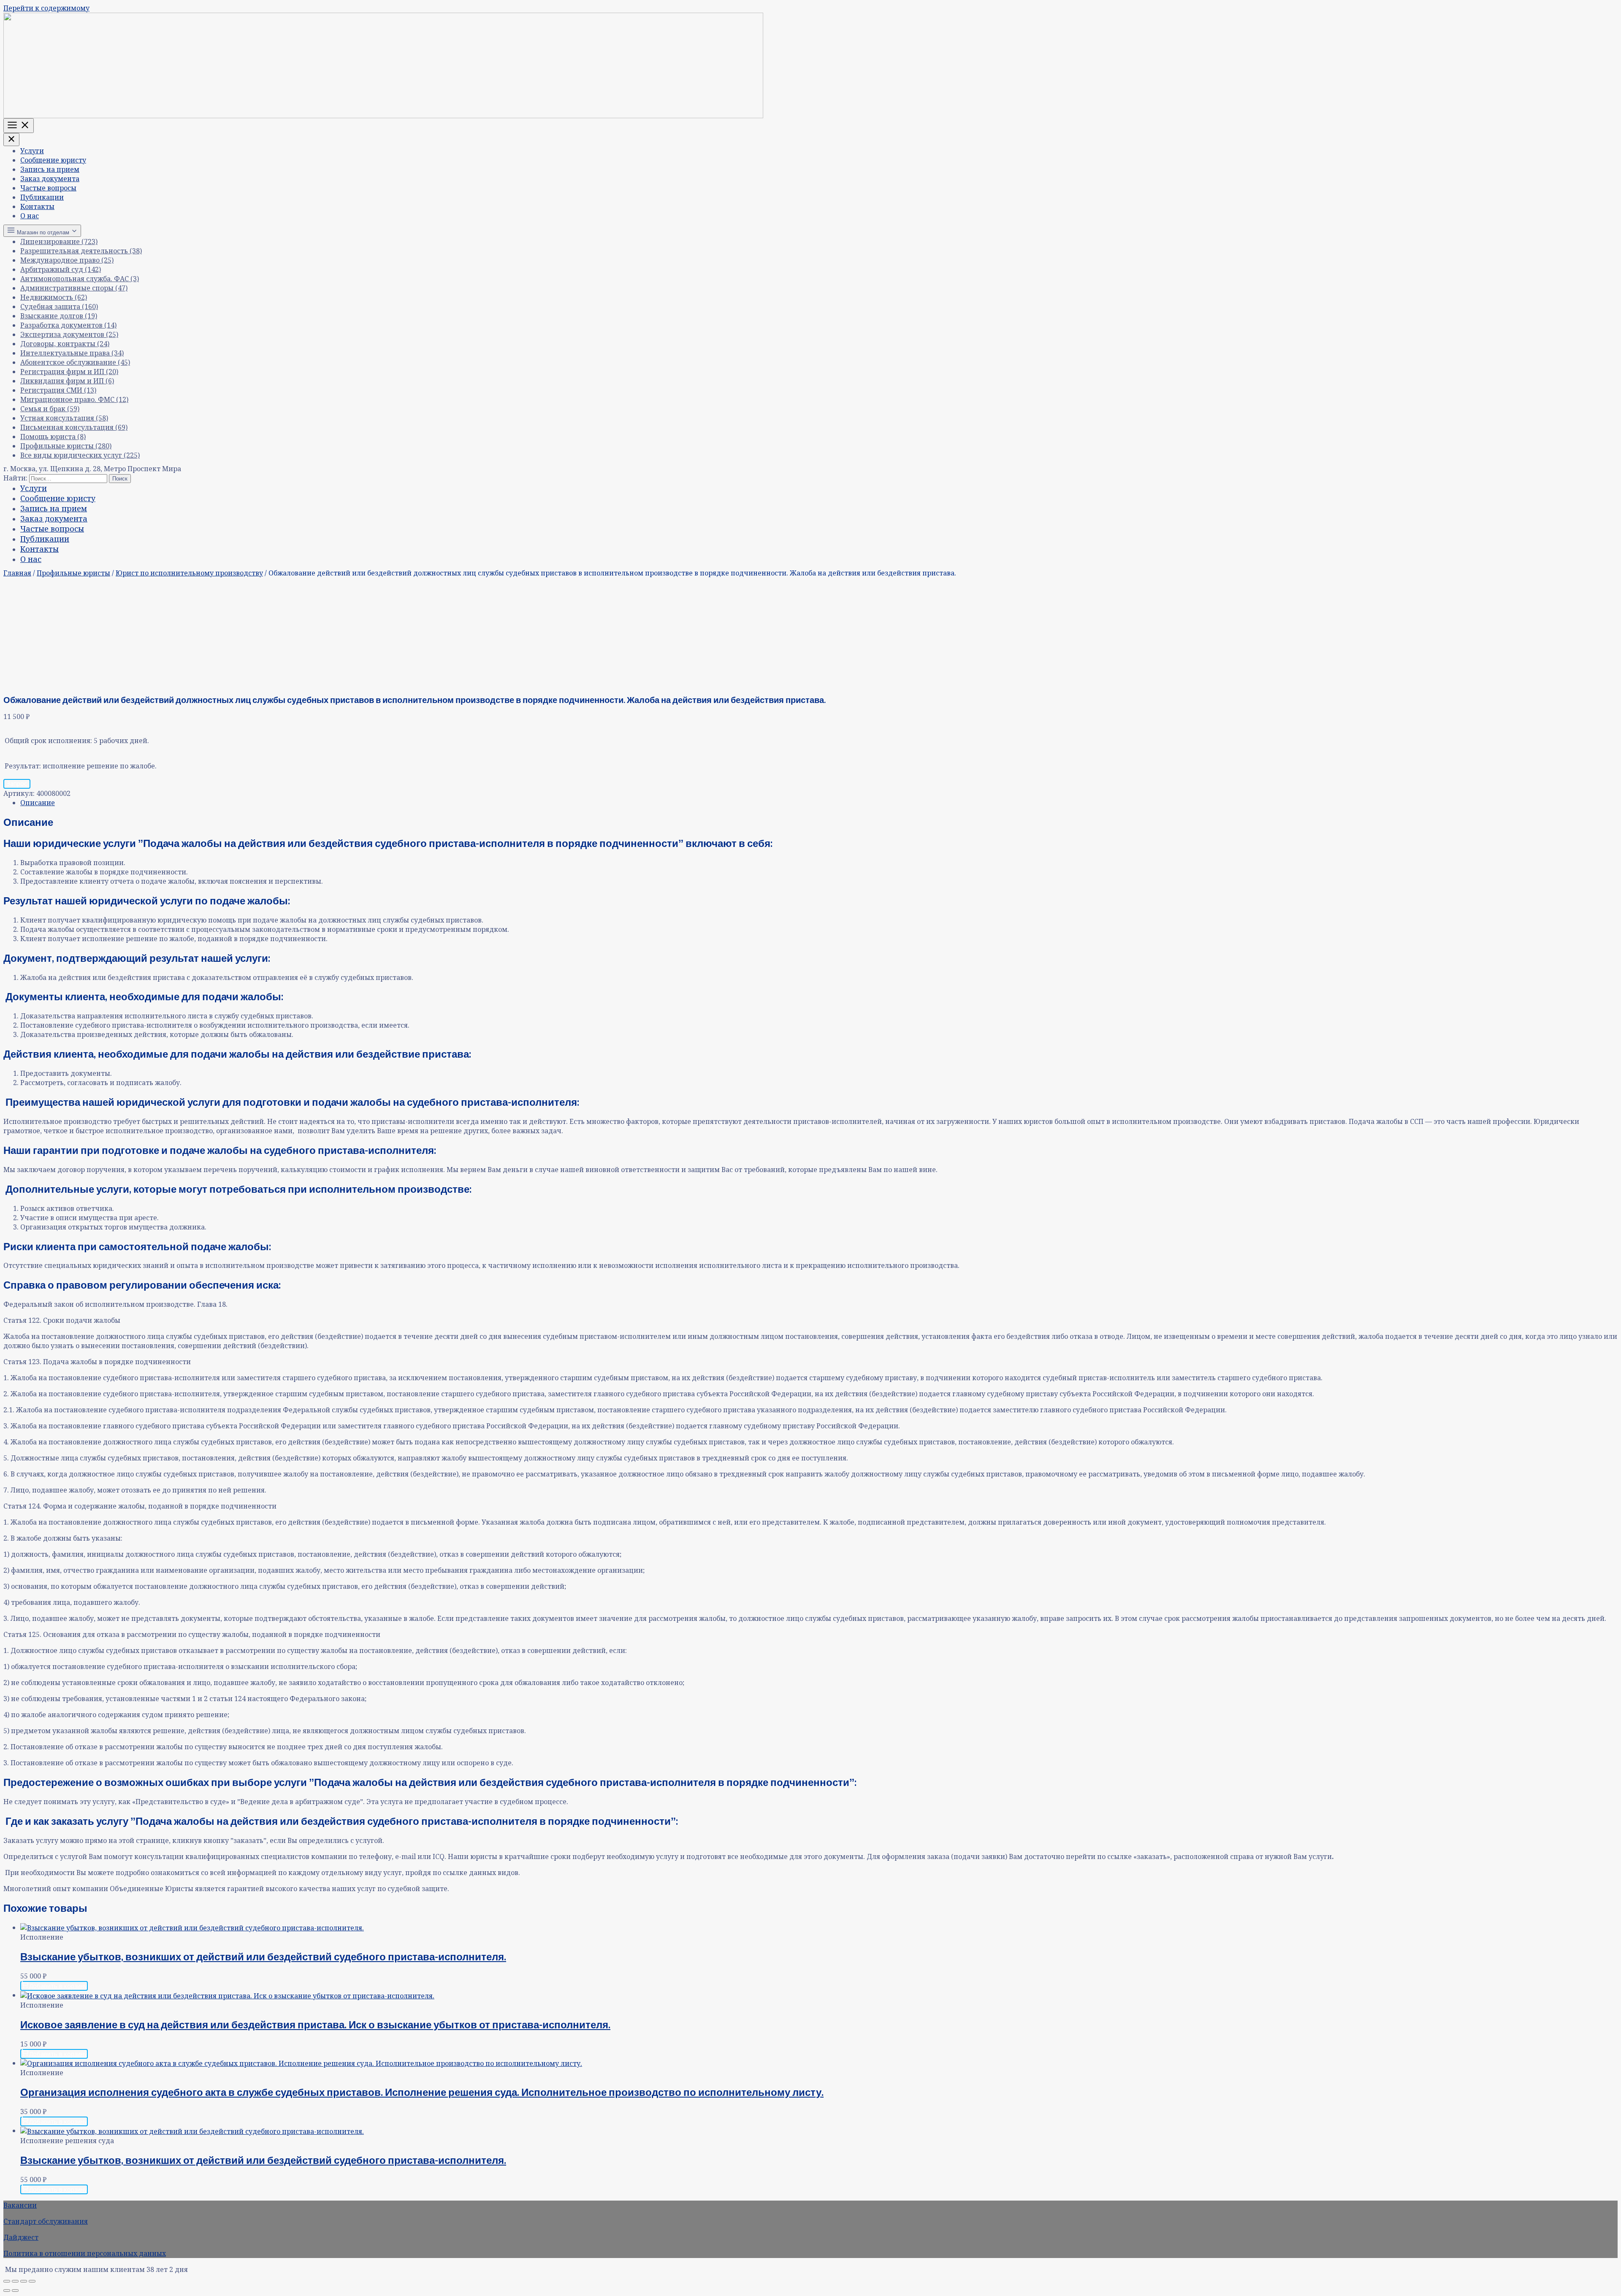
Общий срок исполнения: (48, 741)
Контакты (37, 206)
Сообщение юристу (53, 160)
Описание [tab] (38, 803)
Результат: (23, 766)
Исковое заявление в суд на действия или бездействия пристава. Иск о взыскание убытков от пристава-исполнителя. (315, 2024)
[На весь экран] (15, 2281)
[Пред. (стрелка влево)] (7, 2291)
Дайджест (21, 2237)
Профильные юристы (73, 573)
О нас (30, 216)
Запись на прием (50, 169)
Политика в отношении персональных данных (85, 2253)
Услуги (32, 151)
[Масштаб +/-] (7, 2281)
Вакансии (20, 2205)
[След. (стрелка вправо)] (15, 2291)
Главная (17, 573)
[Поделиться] (24, 2281)
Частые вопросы (48, 188)
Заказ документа (50, 179)
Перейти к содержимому (46, 8)
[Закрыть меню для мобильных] (11, 140)
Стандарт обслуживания (46, 2221)
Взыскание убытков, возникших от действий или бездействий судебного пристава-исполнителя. (263, 1956)
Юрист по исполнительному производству (189, 573)
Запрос (17, 783)
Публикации (42, 197)
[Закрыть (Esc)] (32, 2281)
